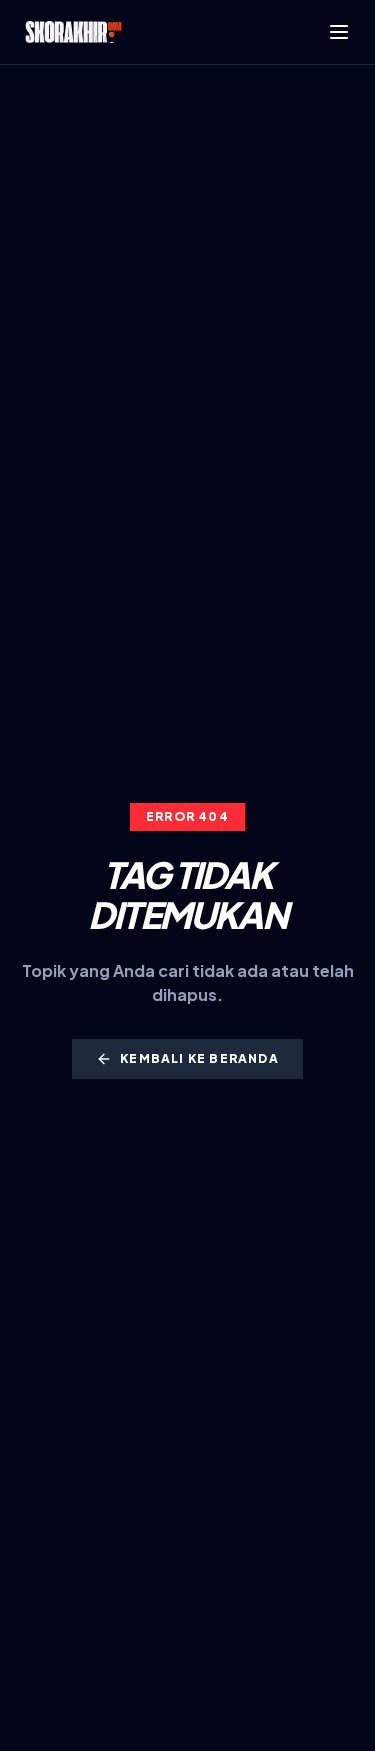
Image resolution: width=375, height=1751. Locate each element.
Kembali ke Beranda (199, 1058)
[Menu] (339, 32)
